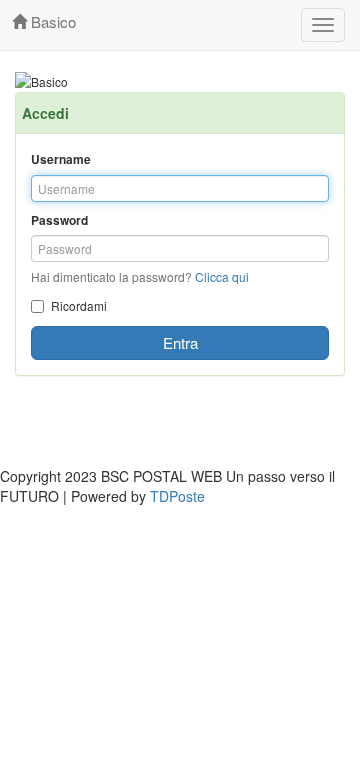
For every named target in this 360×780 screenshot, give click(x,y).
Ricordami (79, 305)
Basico (51, 21)
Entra (180, 342)
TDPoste (177, 496)
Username (61, 159)
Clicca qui (222, 276)
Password (59, 220)
